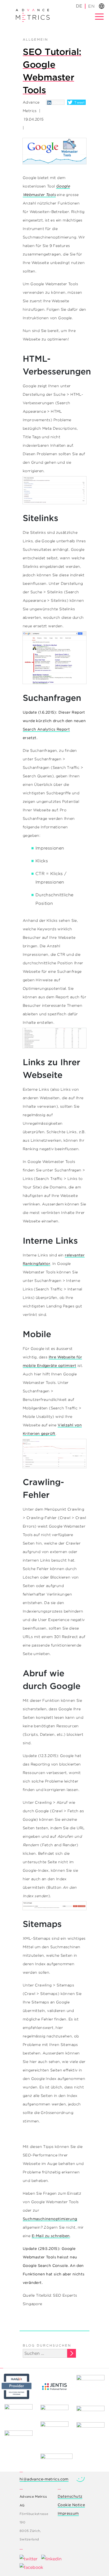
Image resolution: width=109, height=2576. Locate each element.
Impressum (68, 2513)
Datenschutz (70, 2496)
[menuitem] (91, 6)
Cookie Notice (71, 2505)
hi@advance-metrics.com (44, 2479)
